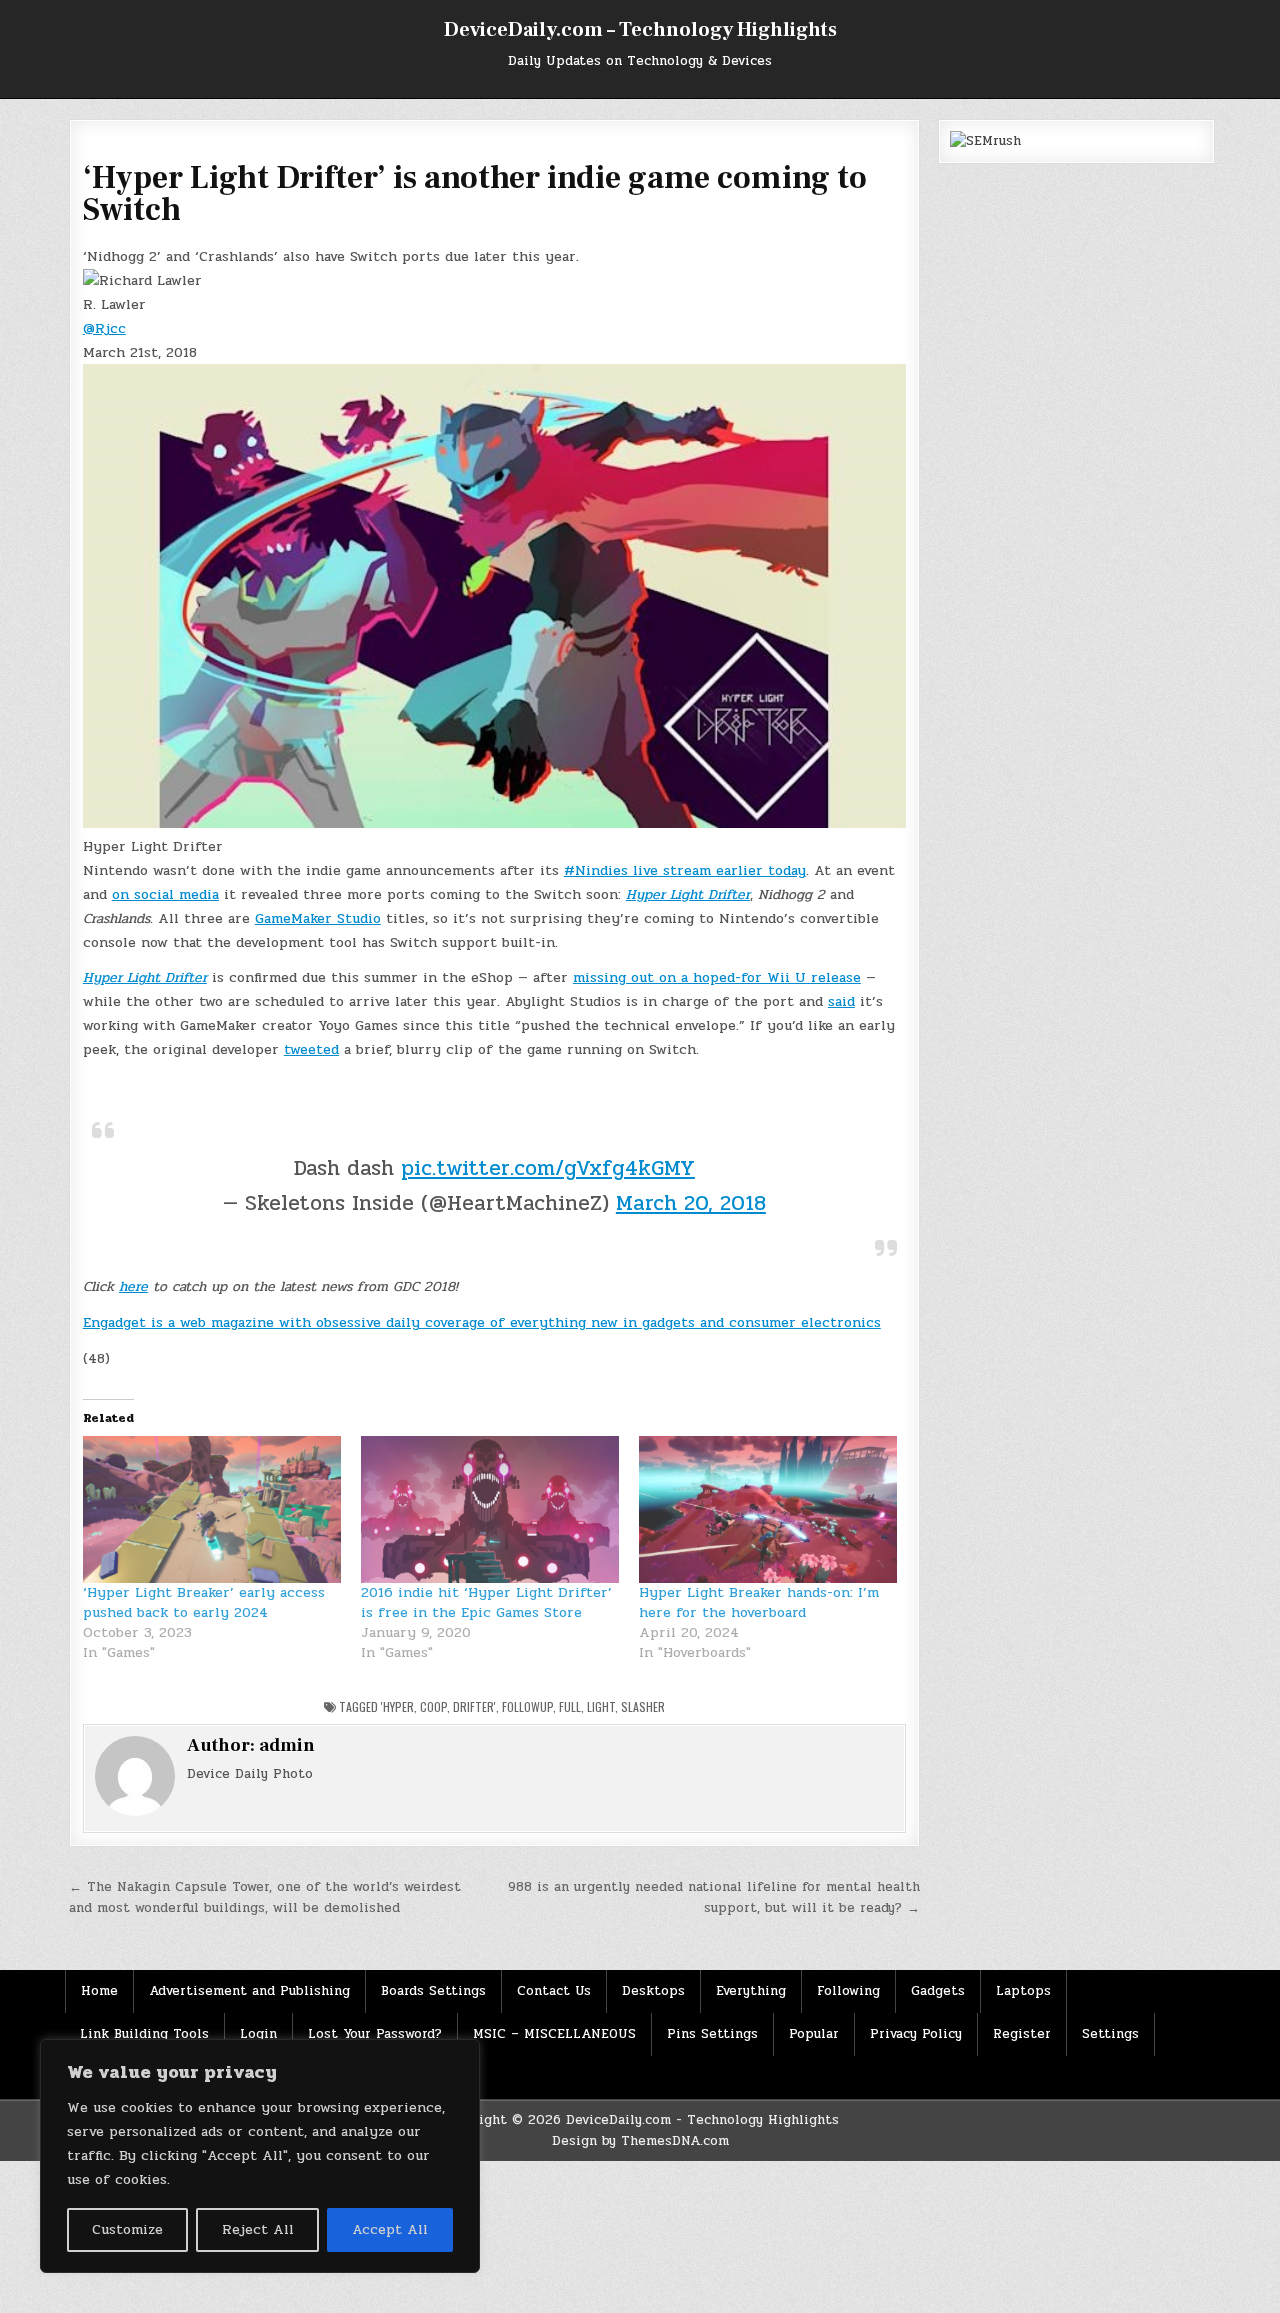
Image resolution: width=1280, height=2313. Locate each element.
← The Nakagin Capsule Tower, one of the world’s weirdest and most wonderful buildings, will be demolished (265, 1897)
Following (848, 1991)
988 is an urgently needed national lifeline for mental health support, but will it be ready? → (714, 1897)
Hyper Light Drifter (688, 894)
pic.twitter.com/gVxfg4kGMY (548, 1168)
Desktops (653, 1991)
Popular (814, 2034)
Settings (1110, 2034)
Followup (527, 1706)
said (841, 1001)
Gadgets (938, 1991)
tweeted (311, 1049)
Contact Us (554, 1991)
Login (258, 2034)
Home (99, 1991)
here (133, 1286)
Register (1022, 2034)
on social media (165, 894)
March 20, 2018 (691, 1203)
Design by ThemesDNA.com (640, 2141)
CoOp (433, 1706)
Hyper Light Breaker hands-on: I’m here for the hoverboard (759, 1602)
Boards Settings (433, 1991)
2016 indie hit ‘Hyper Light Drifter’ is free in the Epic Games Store (486, 1602)
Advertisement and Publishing (249, 1991)
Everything (751, 1991)
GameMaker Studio (318, 918)
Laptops (1023, 1991)
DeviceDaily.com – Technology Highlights (640, 30)
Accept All (390, 2229)
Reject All (258, 2229)
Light (601, 1706)
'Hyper (397, 1706)
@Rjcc (104, 328)
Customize (127, 2229)
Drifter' (474, 1706)
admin (287, 1745)
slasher (643, 1706)
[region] (260, 2156)
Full (570, 1706)
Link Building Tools (144, 2034)
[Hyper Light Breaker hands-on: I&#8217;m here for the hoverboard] (768, 1510)
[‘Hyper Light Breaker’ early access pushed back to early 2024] (212, 1510)
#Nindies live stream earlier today (685, 870)
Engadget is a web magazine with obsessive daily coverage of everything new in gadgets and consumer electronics (482, 1322)
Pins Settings (712, 2034)
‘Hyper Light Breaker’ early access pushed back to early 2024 (204, 1602)
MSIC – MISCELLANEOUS (554, 2034)
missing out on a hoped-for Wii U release (717, 977)
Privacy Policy (916, 2034)
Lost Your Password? (375, 2034)
